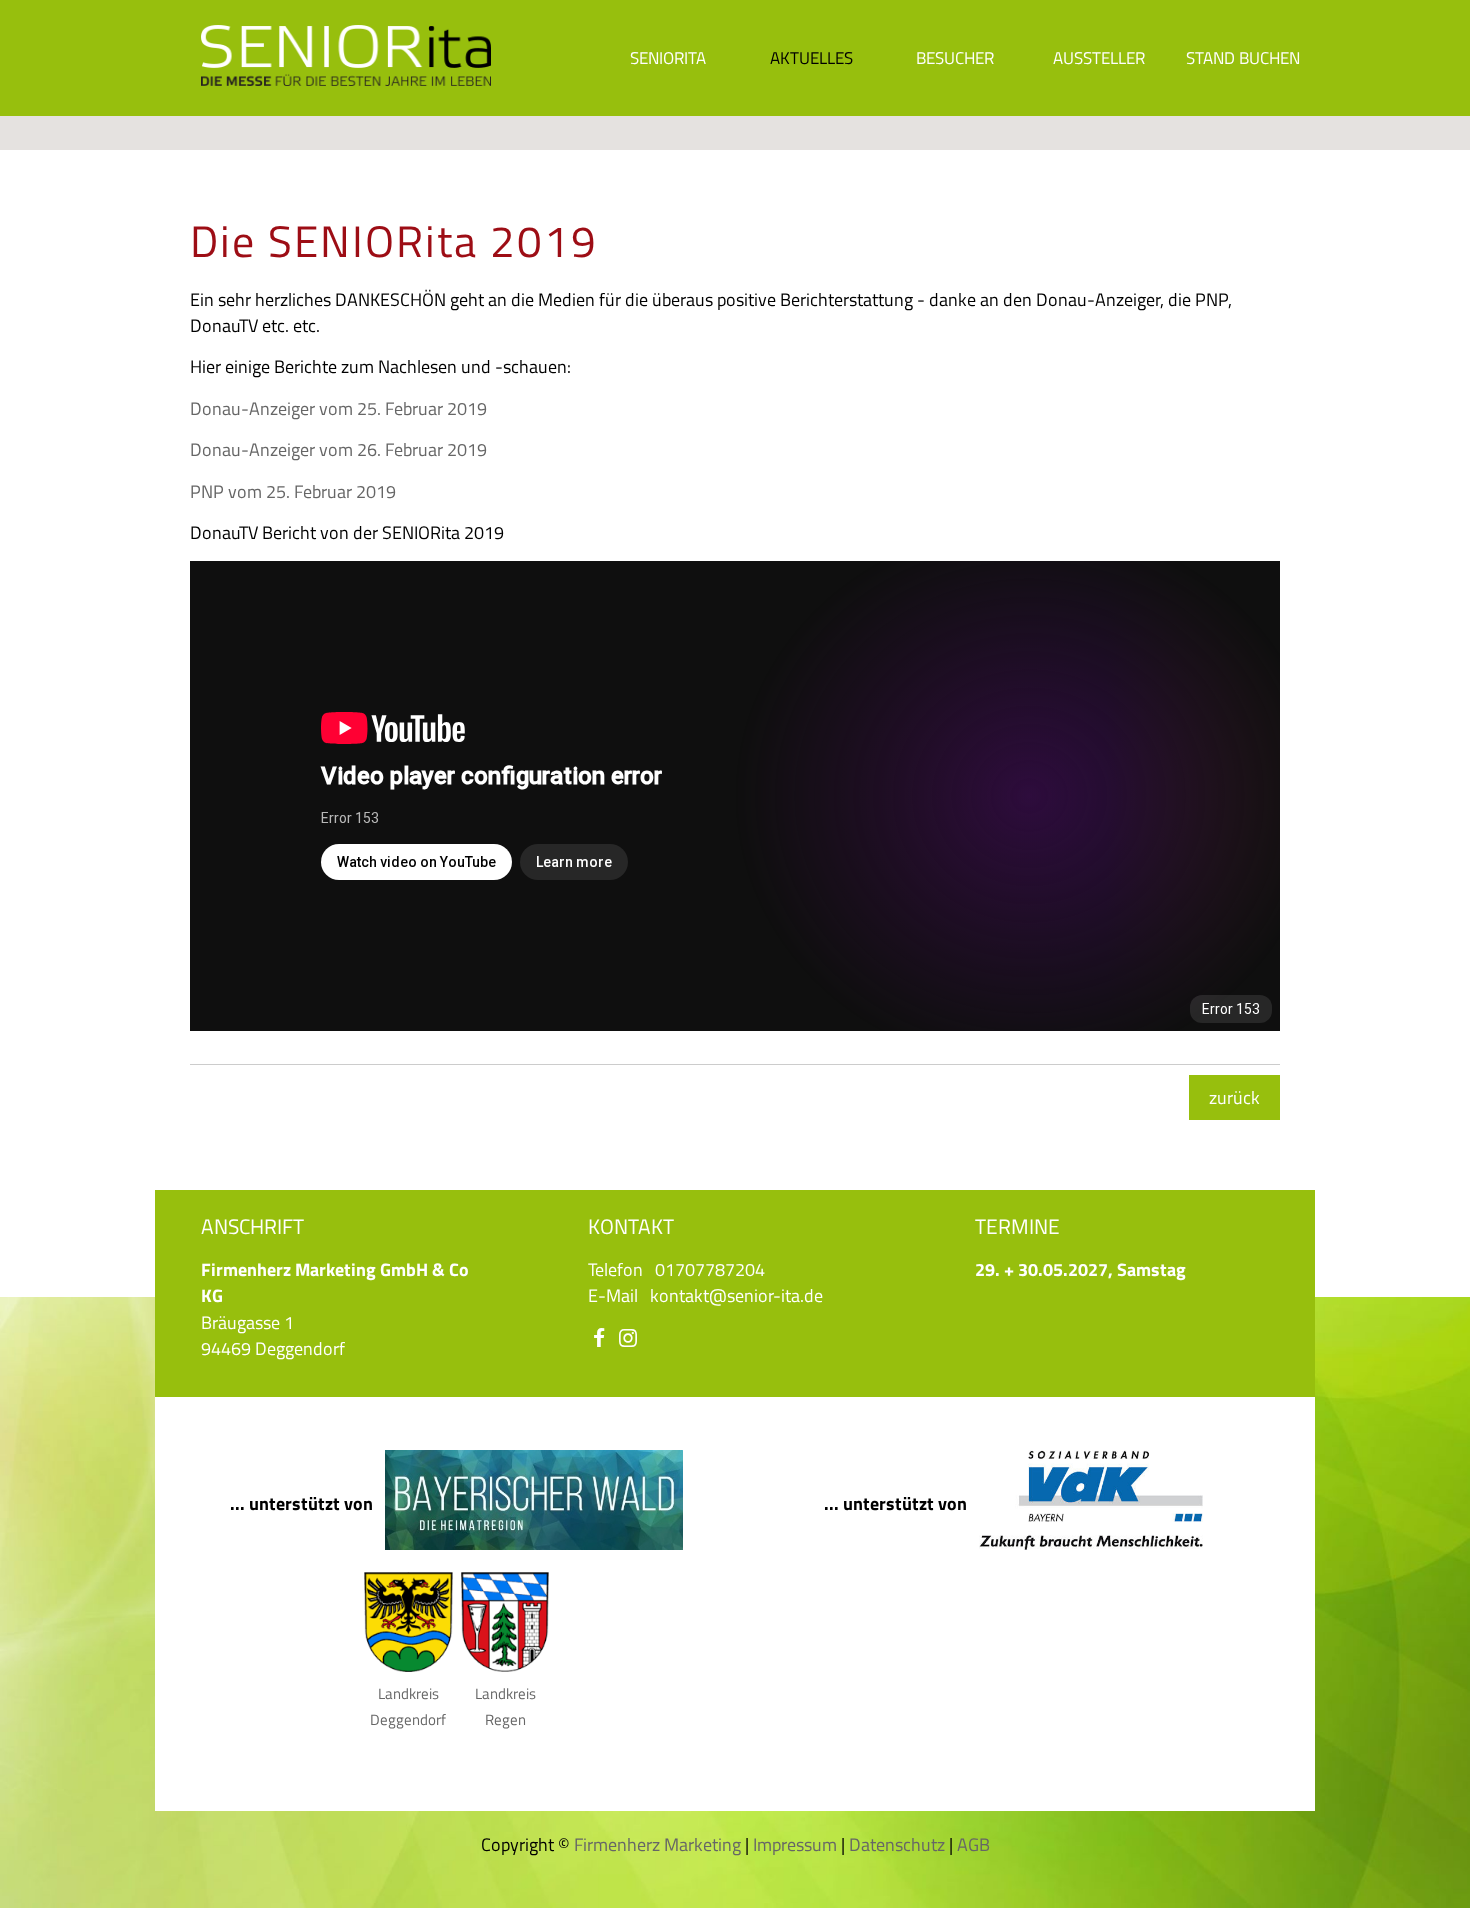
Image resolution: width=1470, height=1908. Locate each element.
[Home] (346, 76)
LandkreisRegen (505, 1706)
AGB (973, 1844)
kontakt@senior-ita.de (736, 1295)
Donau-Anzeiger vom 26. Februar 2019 (338, 449)
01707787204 (710, 1269)
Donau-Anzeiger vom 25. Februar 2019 (338, 408)
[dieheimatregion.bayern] (534, 1543)
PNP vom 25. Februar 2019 (293, 491)
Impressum (795, 1844)
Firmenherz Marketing (657, 1844)
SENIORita (668, 58)
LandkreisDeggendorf (408, 1706)
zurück (1234, 1097)
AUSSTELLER (1099, 58)
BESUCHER (955, 58)
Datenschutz (897, 1844)
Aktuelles (811, 58)
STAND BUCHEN (1243, 58)
